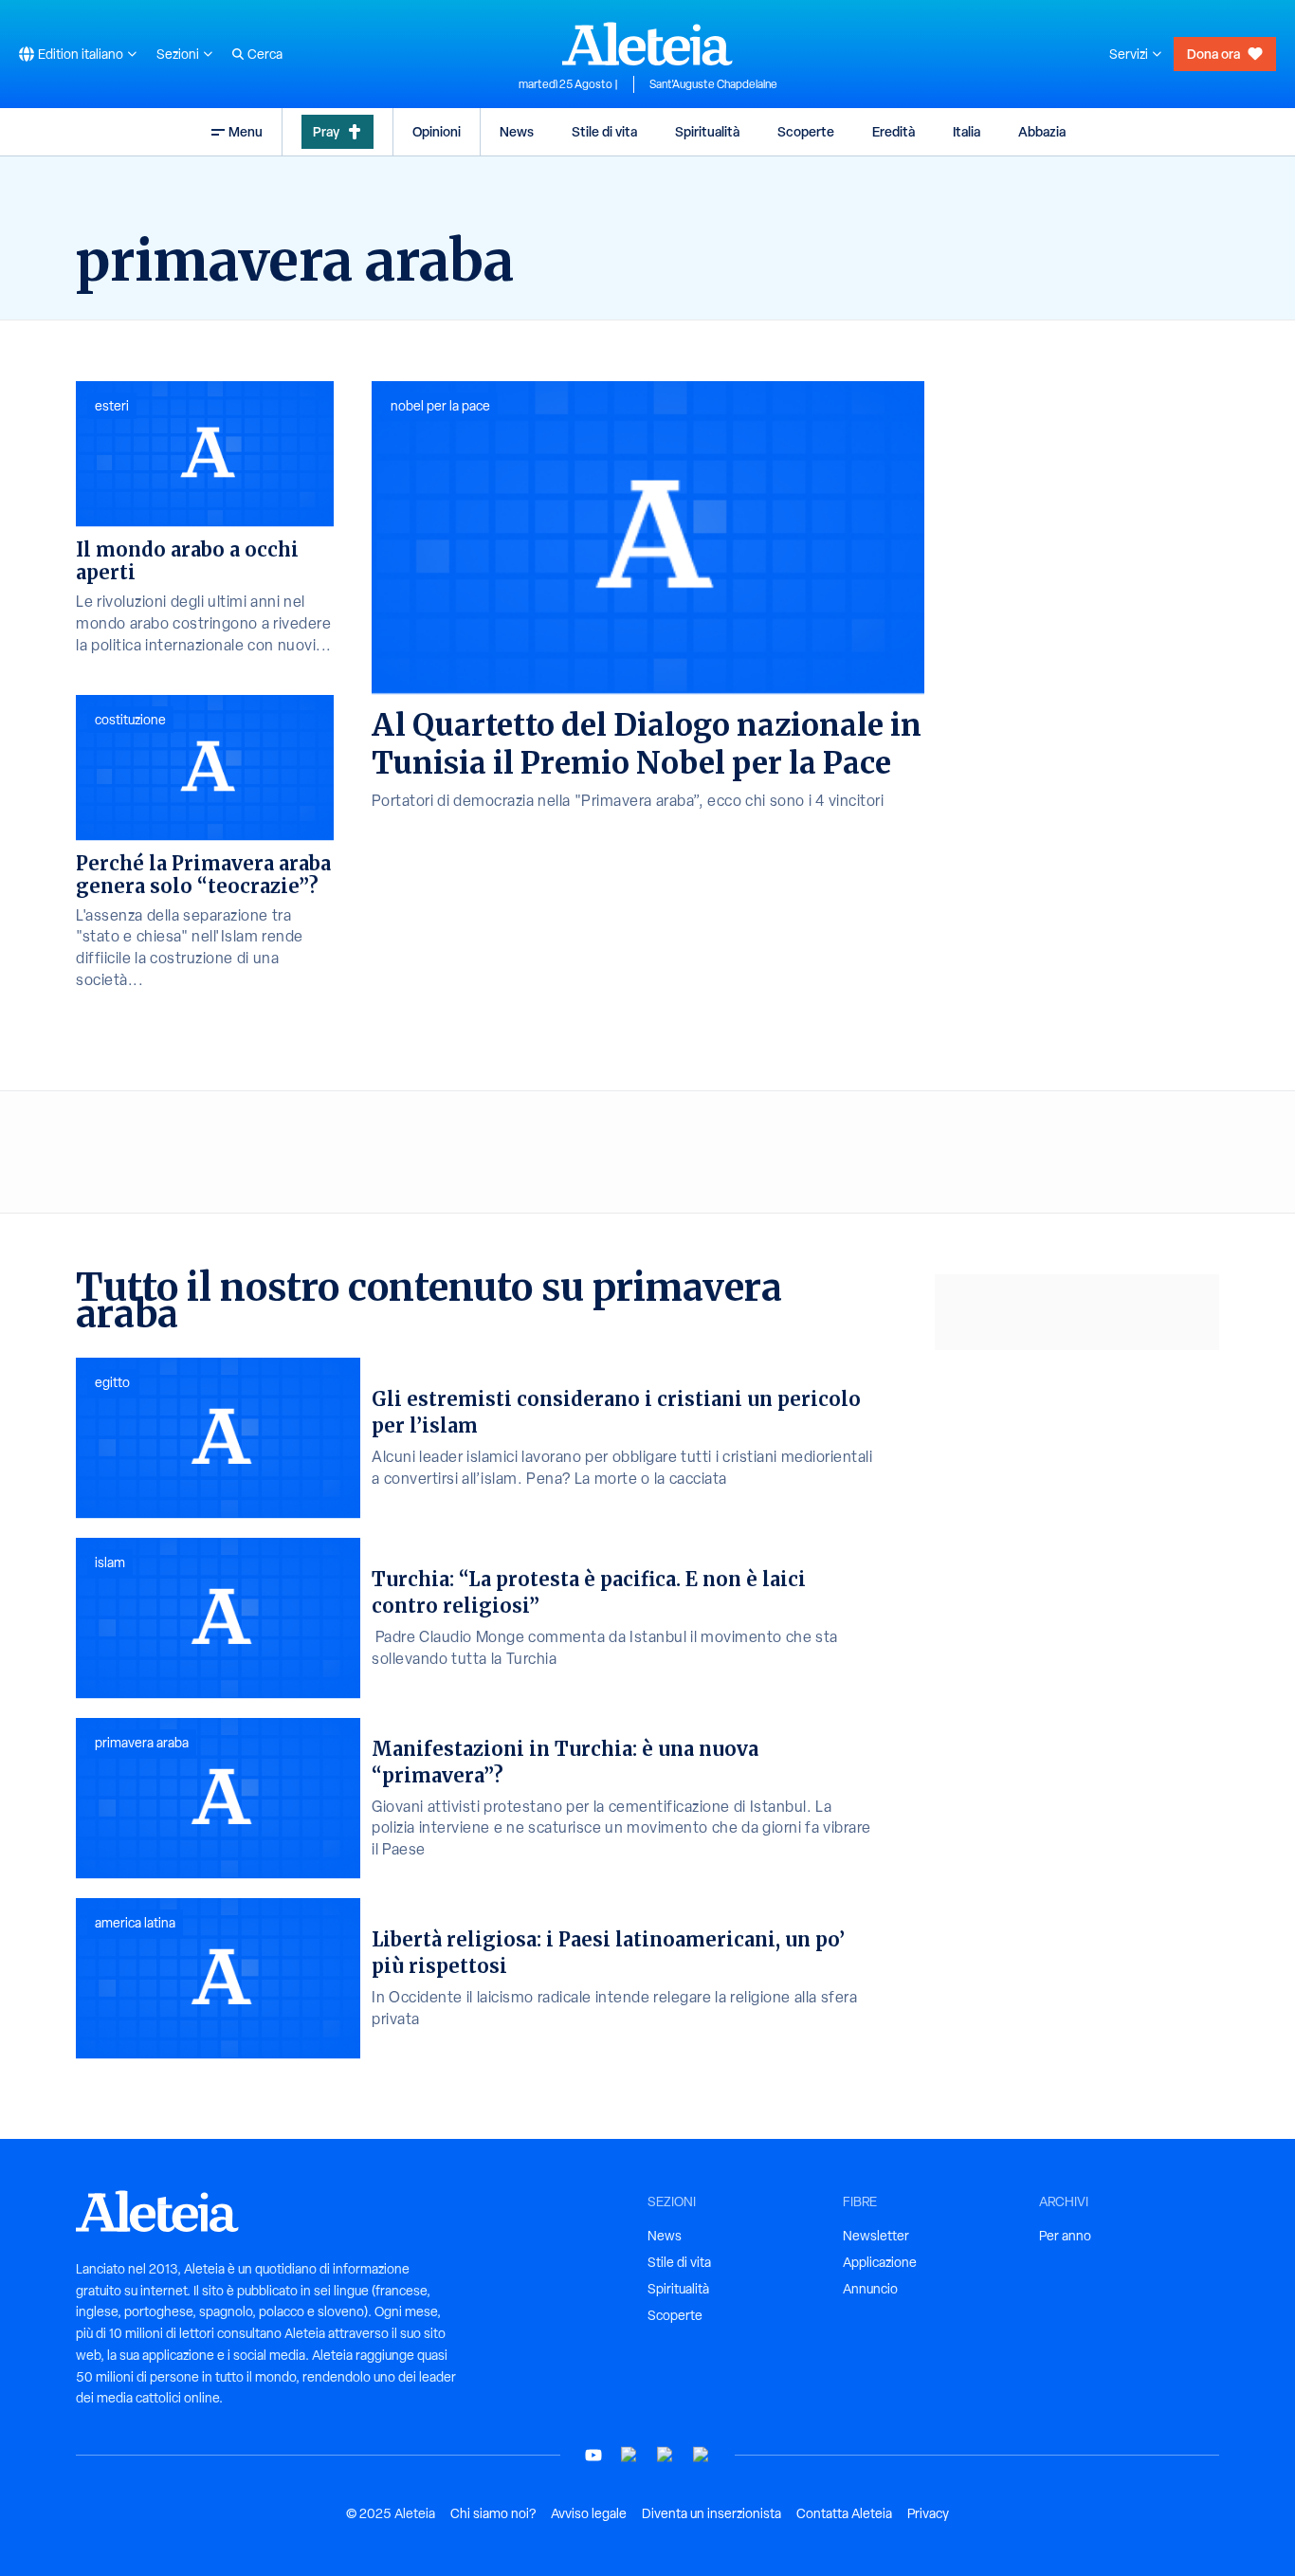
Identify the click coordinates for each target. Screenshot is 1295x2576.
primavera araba (142, 1743)
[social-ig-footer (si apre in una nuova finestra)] (702, 2455)
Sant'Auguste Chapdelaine (713, 84)
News (517, 131)
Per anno (1065, 2236)
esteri (112, 406)
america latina (135, 1923)
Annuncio (870, 2289)
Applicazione (880, 2262)
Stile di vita (604, 131)
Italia (967, 131)
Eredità (894, 131)
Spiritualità (707, 131)
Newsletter (876, 2236)
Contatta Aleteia (844, 2513)
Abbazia (1042, 131)
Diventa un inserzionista (711, 2513)
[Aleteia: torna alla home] (647, 44)
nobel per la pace (440, 406)
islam (110, 1562)
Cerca (265, 54)
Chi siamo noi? (493, 2513)
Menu (246, 131)
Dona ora (1213, 54)
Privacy (928, 2513)
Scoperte (806, 131)
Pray (326, 131)
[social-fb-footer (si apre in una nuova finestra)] (629, 2455)
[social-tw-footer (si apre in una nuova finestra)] (666, 2455)
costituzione (130, 720)
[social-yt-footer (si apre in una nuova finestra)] (593, 2455)
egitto (112, 1382)
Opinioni (437, 131)
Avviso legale (589, 2513)
